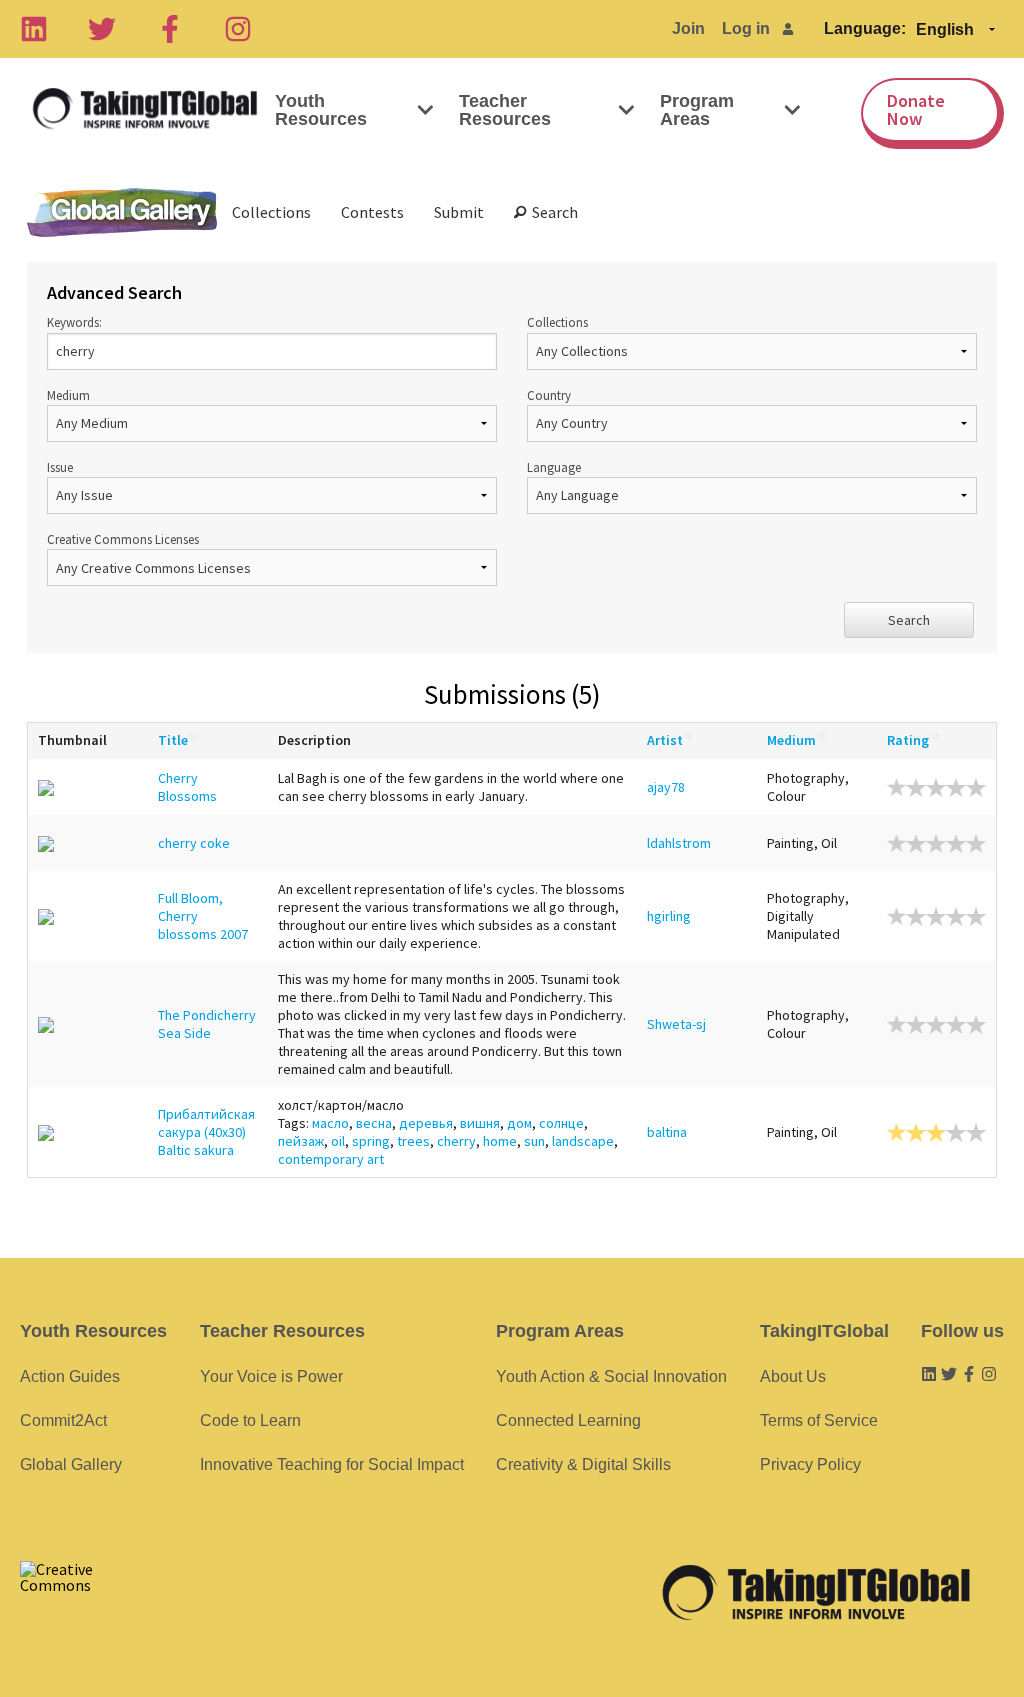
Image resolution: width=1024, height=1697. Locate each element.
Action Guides (70, 1376)
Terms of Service (819, 1420)
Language (554, 467)
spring (371, 1141)
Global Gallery (122, 212)
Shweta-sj (676, 1024)
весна (374, 1123)
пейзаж (301, 1141)
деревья (426, 1123)
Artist (665, 740)
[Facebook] (170, 29)
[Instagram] (238, 29)
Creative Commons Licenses (123, 539)
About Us (793, 1376)
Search (552, 212)
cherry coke (194, 843)
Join (688, 28)
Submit (459, 212)
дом (519, 1123)
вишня (480, 1123)
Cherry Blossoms (187, 787)
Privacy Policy (810, 1464)
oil (338, 1141)
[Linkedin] (34, 29)
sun (534, 1141)
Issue (60, 467)
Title (173, 740)
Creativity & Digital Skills (583, 1464)
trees (413, 1141)
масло (330, 1123)
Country (549, 395)
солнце (561, 1123)
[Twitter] (102, 29)
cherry (456, 1141)
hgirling (669, 916)
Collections (271, 212)
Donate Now (916, 109)
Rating (908, 740)
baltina (667, 1132)
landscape (583, 1141)
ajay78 (666, 787)
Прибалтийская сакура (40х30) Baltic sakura (206, 1132)
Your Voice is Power (271, 1376)
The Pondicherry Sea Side (207, 1024)
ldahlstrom (679, 843)
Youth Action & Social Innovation (611, 1376)
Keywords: (74, 322)
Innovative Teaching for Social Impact (332, 1464)
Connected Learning (568, 1420)
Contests (372, 212)
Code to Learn (250, 1420)
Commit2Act (63, 1420)
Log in (746, 28)
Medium (68, 395)
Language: (865, 28)
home (500, 1141)
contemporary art (331, 1159)
